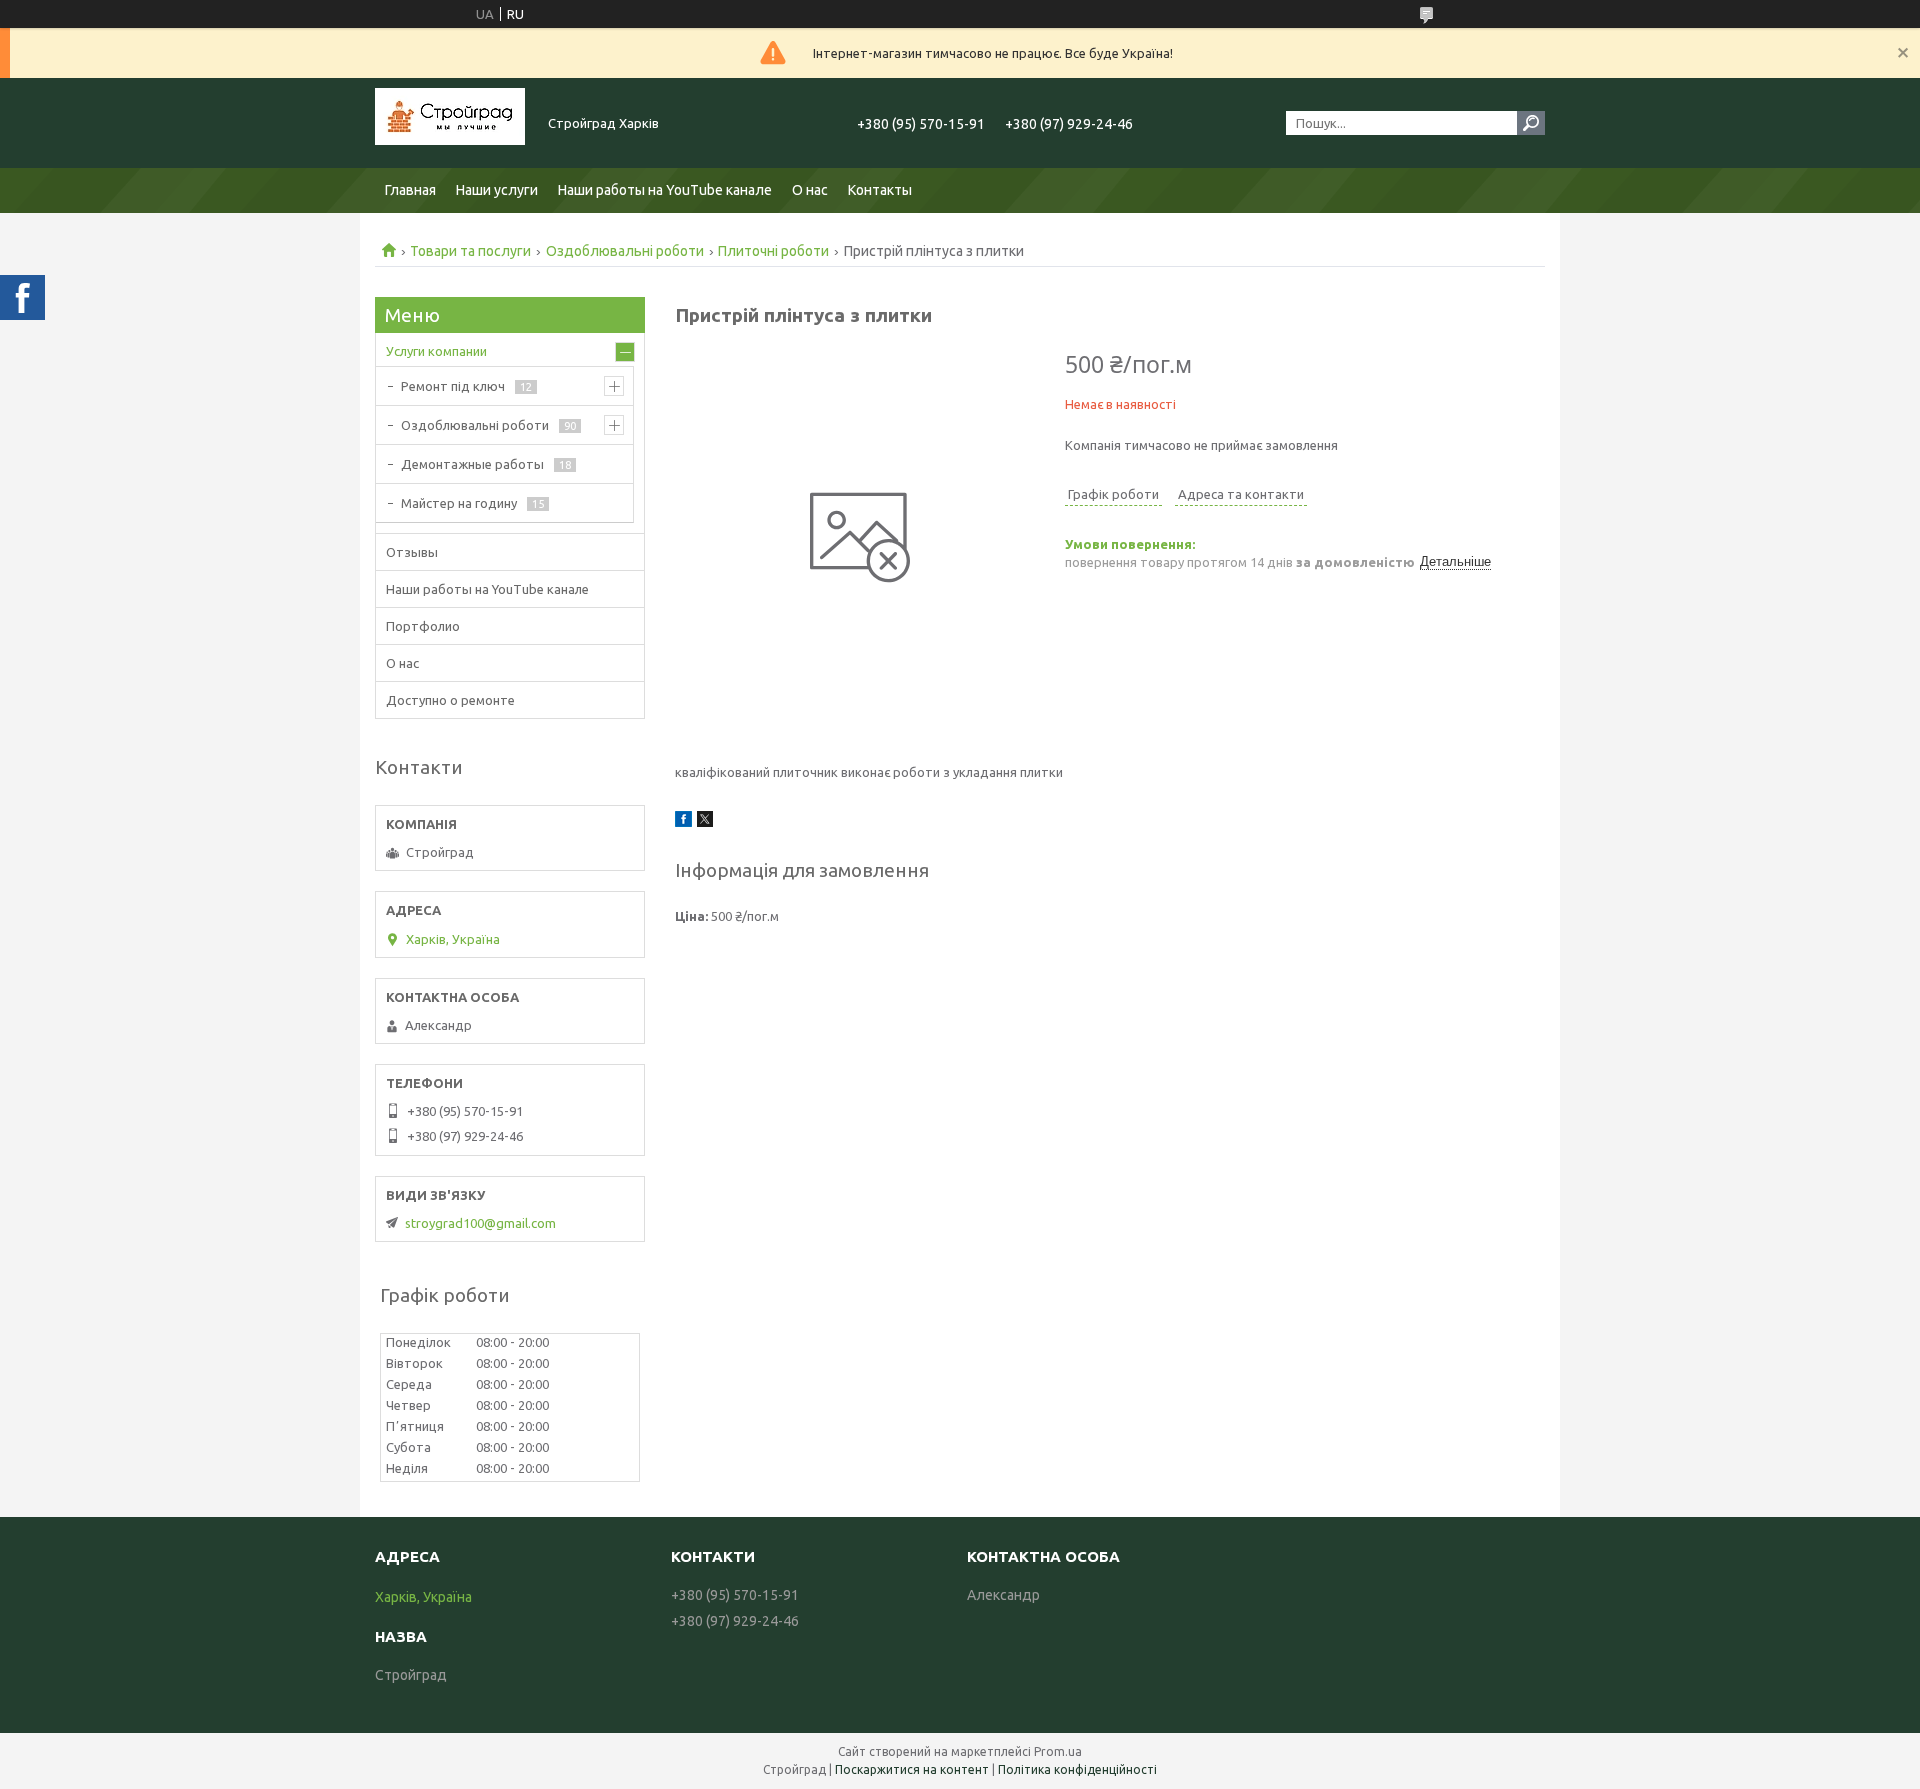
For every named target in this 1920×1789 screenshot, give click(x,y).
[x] (705, 822)
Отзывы (412, 552)
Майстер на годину (459, 503)
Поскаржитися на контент (912, 1769)
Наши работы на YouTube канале (665, 190)
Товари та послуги (470, 251)
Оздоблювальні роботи (625, 251)
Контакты (880, 190)
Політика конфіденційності (1077, 1769)
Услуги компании (436, 351)
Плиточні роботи (773, 251)
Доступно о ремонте (450, 700)
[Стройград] (450, 123)
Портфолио (423, 626)
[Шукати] (1531, 123)
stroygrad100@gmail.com (480, 1223)
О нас (810, 190)
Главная (410, 190)
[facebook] (683, 822)
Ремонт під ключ (453, 386)
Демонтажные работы (472, 464)
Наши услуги (497, 190)
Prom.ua (1058, 1751)
